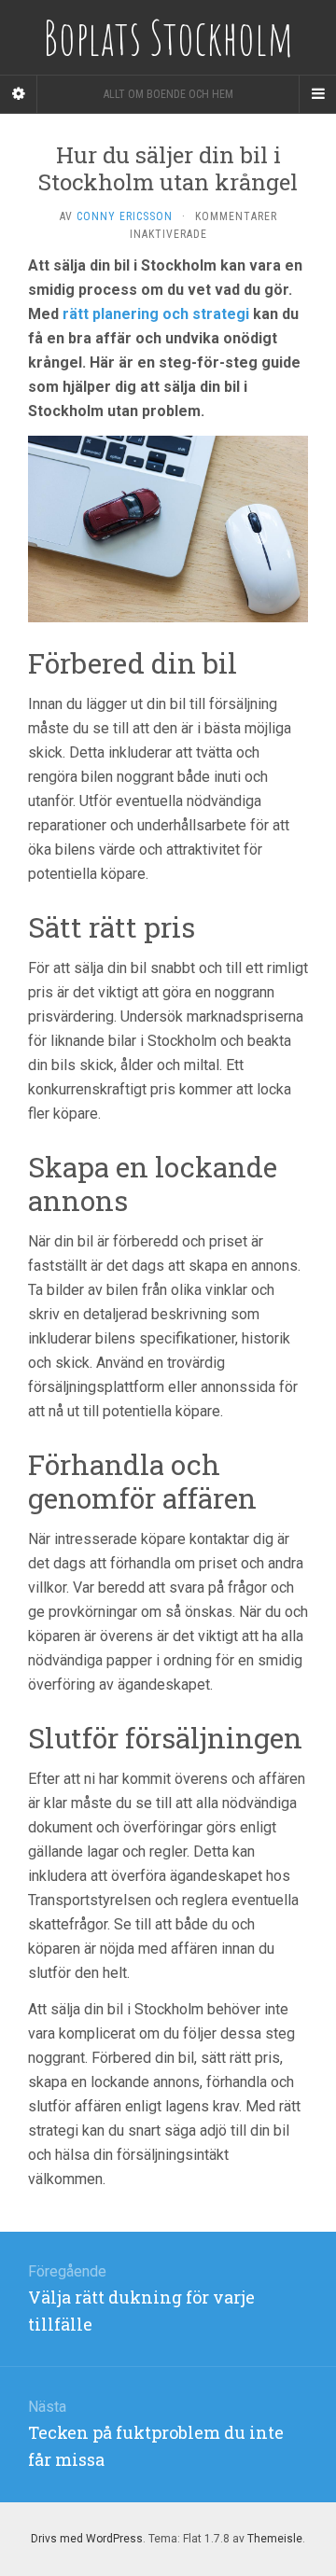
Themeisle (275, 2539)
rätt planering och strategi (156, 314)
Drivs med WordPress (87, 2539)
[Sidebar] (19, 94)
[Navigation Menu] (317, 94)
